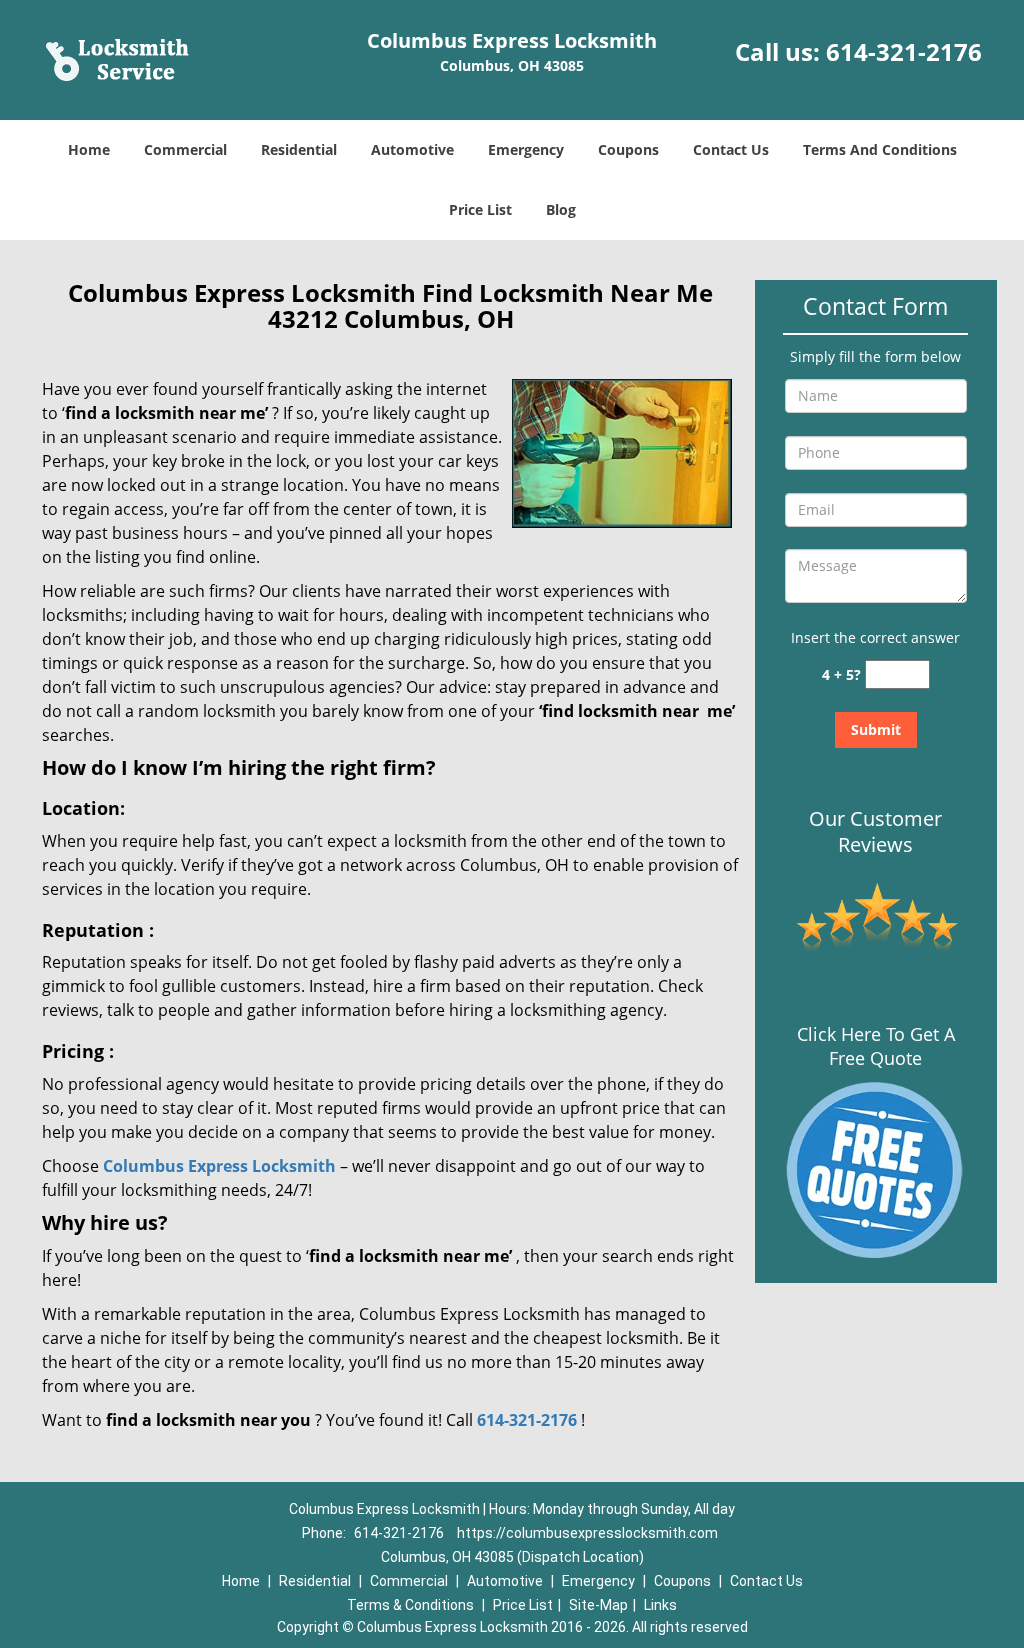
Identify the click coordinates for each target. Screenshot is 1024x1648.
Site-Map (598, 1605)
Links (660, 1605)
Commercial (185, 149)
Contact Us (731, 149)
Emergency (526, 149)
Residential (299, 149)
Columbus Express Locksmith (219, 1166)
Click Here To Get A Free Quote (876, 1046)
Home (89, 149)
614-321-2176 (904, 51)
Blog (561, 209)
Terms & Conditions (410, 1605)
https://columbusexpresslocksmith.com (587, 1533)
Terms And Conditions (880, 149)
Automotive (412, 149)
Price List (480, 209)
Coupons (628, 149)
